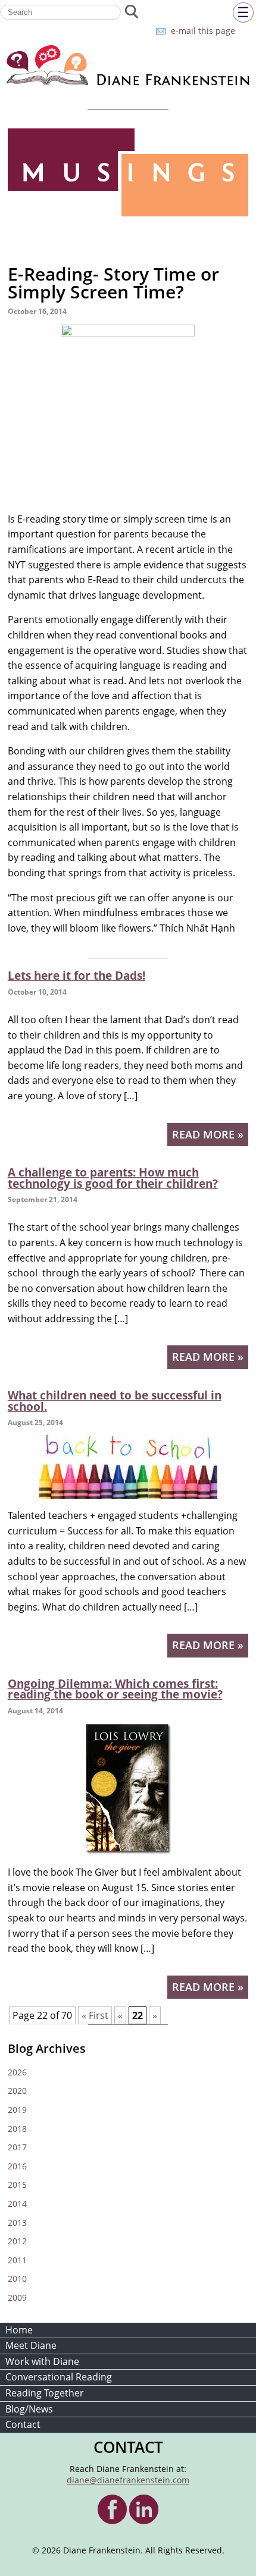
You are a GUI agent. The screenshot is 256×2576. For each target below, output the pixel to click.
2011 (17, 2260)
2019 (17, 2110)
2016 (17, 2166)
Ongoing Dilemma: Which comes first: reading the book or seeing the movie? (115, 1689)
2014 (17, 2204)
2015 (17, 2185)
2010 (17, 2278)
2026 (17, 2072)
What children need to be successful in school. (115, 1401)
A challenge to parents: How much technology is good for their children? (113, 1178)
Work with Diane (42, 2361)
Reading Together (45, 2393)
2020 (17, 2091)
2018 (17, 2129)
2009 (17, 2297)
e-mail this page (203, 31)
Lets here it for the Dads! (77, 975)
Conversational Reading (59, 2377)
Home (19, 2330)
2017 (17, 2147)
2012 (17, 2241)
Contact (23, 2424)
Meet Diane (31, 2345)
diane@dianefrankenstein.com (128, 2480)
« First (95, 2015)
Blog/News (29, 2409)
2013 (17, 2223)
